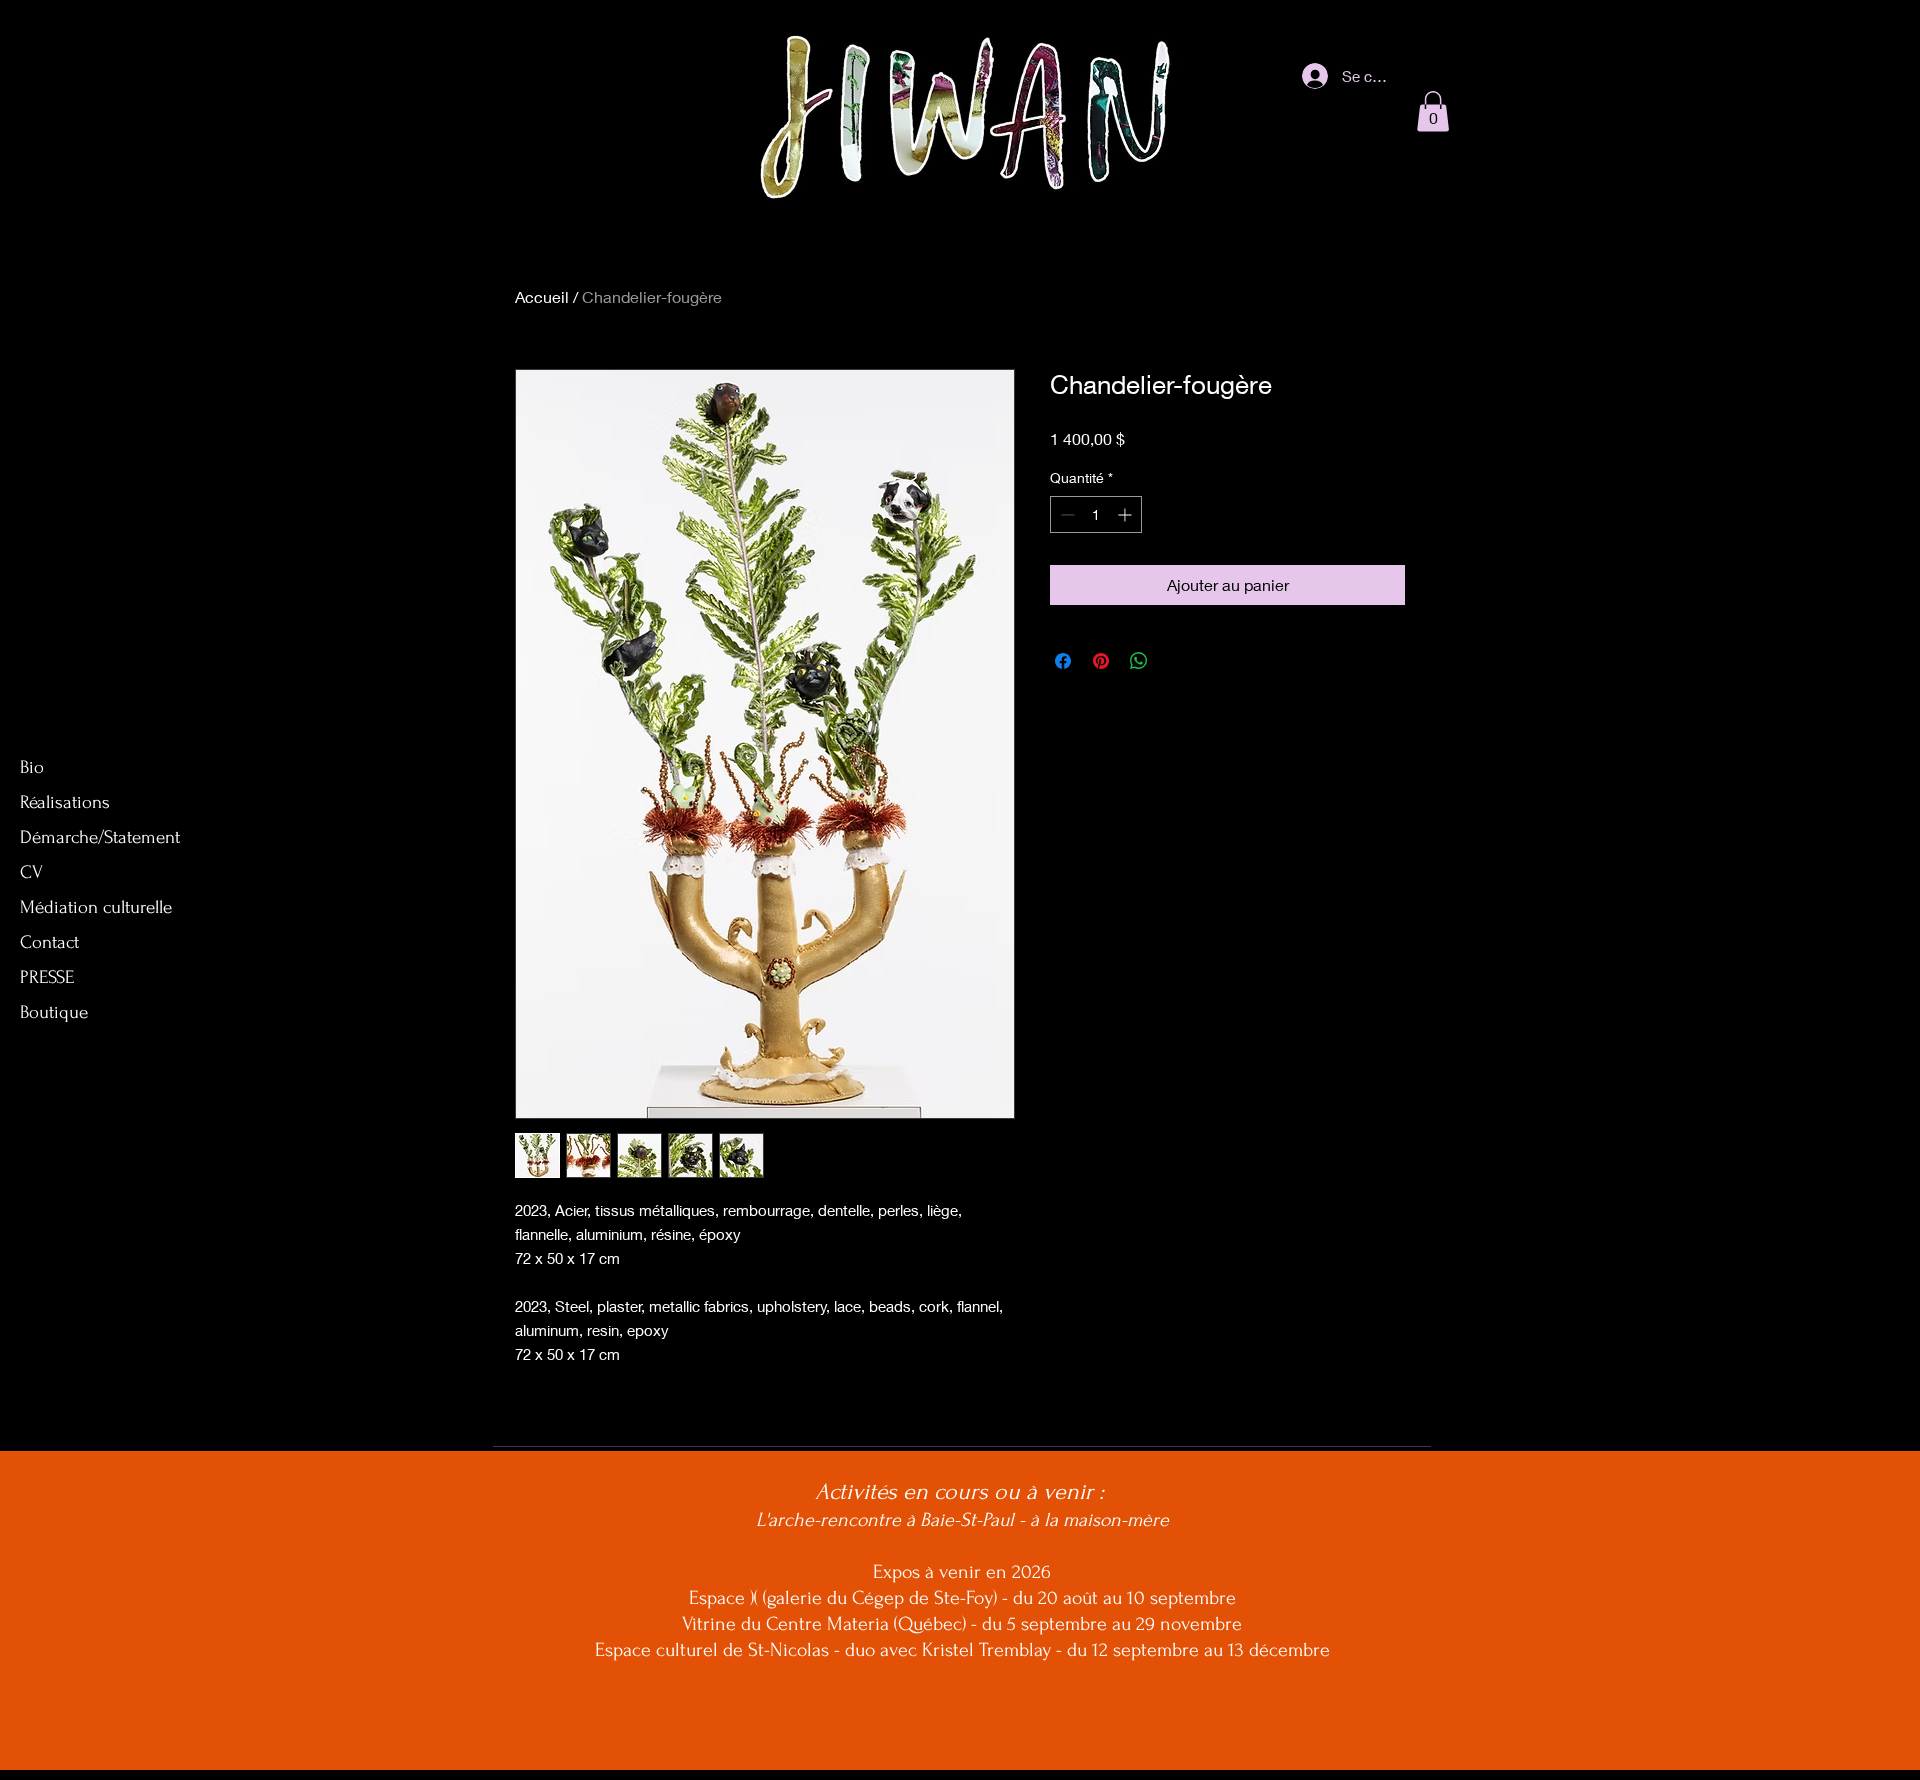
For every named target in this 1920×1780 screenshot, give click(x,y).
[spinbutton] (1096, 514)
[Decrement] (1065, 514)
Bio (32, 767)
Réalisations (65, 802)
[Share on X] (1177, 661)
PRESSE (47, 977)
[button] (1433, 111)
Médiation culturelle (96, 907)
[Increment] (1126, 514)
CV (31, 872)
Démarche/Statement (100, 837)
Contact (49, 942)
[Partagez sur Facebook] (1063, 661)
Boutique (54, 1012)
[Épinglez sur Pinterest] (1101, 661)
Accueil (542, 296)
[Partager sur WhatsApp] (1139, 661)
